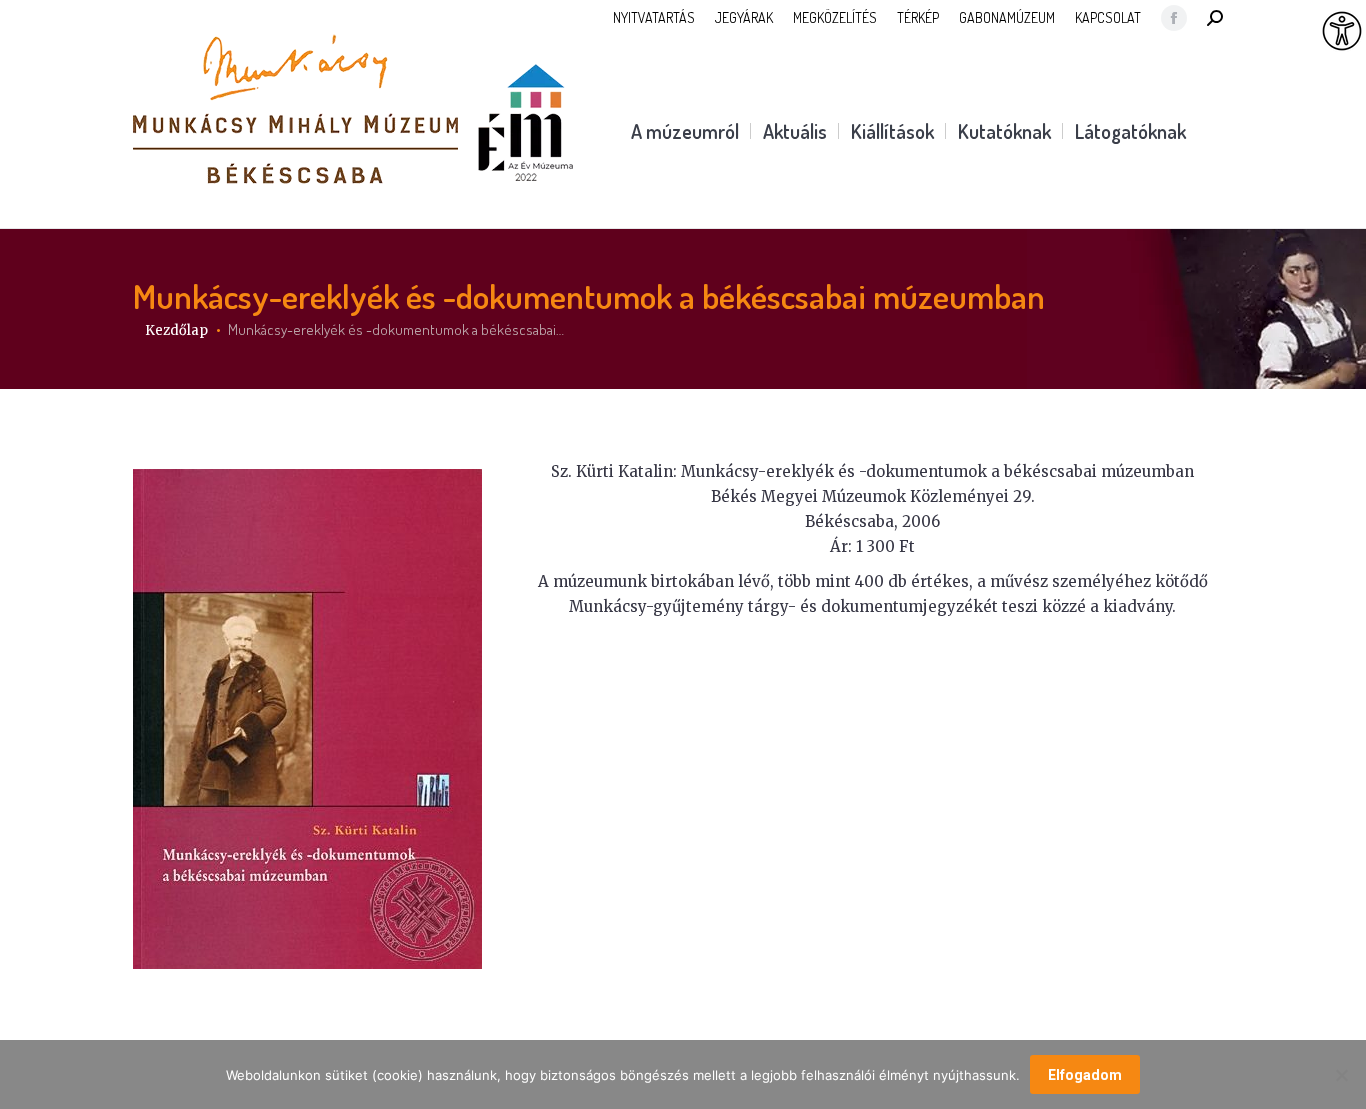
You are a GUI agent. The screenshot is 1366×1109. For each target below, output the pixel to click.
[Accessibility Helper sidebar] (1342, 32)
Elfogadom (1085, 1075)
